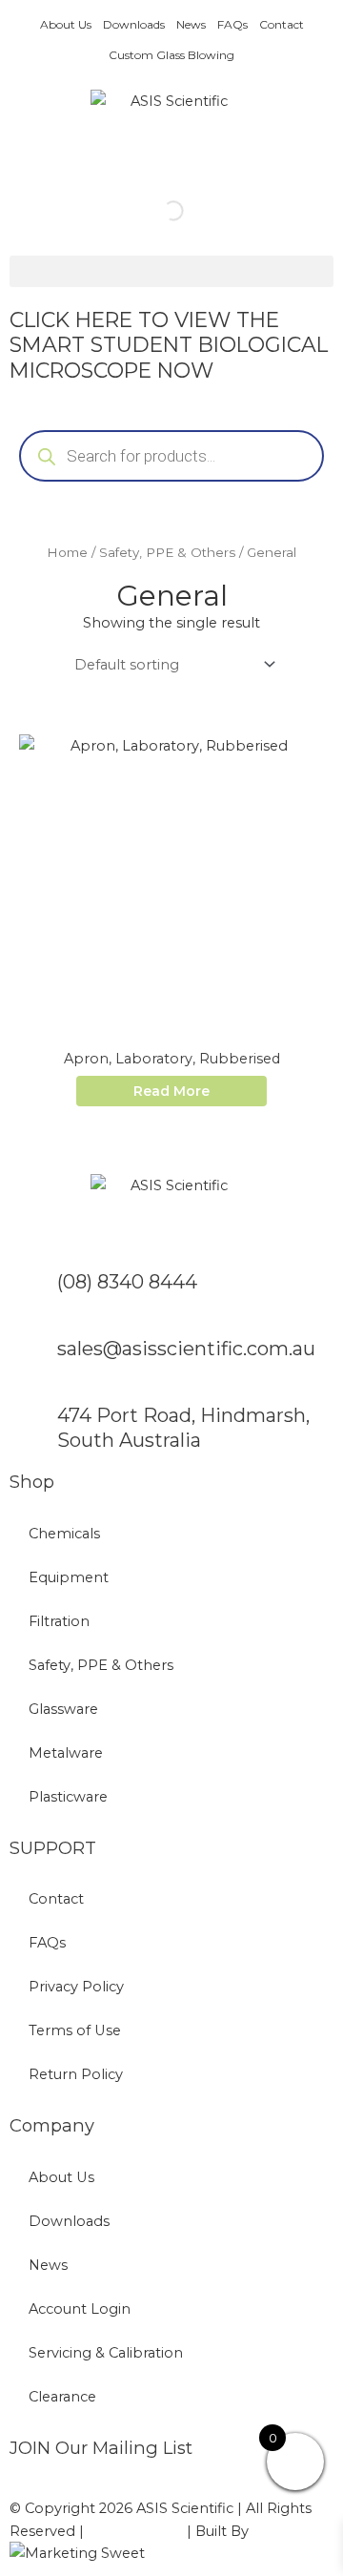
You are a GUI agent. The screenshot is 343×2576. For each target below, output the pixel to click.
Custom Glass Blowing (171, 55)
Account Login (80, 2309)
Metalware (66, 1753)
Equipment (69, 1577)
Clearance (62, 2397)
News (191, 24)
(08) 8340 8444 (127, 1282)
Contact (282, 24)
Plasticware (68, 1797)
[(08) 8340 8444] (33, 1293)
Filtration (59, 1621)
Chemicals (64, 1534)
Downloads (134, 24)
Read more (171, 1091)
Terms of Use (75, 2030)
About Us (66, 24)
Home (67, 552)
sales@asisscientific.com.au (186, 1349)
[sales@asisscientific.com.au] (33, 1360)
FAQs (232, 24)
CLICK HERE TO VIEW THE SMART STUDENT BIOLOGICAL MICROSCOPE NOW (169, 345)
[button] (171, 271)
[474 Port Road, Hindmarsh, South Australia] (33, 1427)
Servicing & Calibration (106, 2353)
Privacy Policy (76, 1987)
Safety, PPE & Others (167, 552)
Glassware (63, 1709)
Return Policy (76, 2074)
